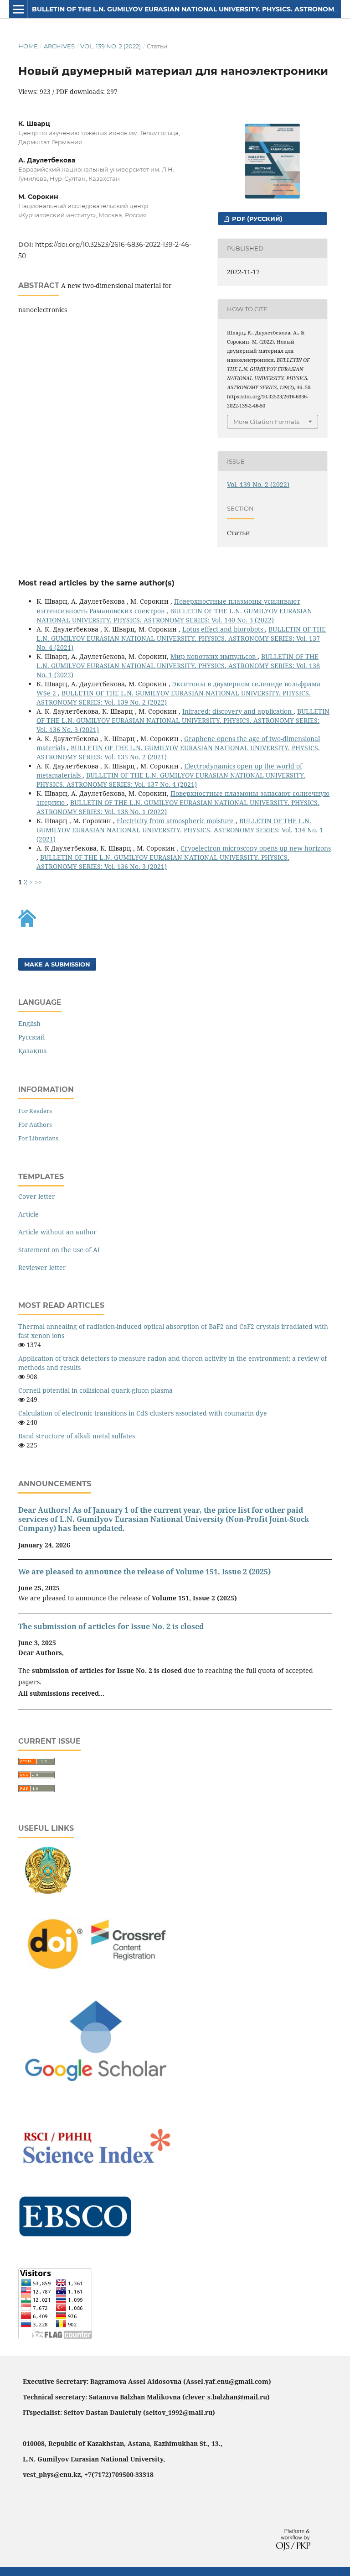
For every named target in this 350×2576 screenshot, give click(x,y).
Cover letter (37, 1196)
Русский (32, 1037)
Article (28, 1214)
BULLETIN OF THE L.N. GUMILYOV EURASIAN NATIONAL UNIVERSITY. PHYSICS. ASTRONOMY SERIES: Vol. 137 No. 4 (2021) (181, 638)
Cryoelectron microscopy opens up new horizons (256, 848)
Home (28, 46)
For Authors (35, 1124)
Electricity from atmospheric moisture (176, 821)
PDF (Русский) (256, 219)
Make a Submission (57, 964)
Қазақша (33, 1051)
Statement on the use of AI (59, 1250)
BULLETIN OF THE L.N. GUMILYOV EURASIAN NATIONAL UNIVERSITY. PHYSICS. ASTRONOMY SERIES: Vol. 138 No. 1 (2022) (178, 666)
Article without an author (57, 1232)
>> (38, 882)
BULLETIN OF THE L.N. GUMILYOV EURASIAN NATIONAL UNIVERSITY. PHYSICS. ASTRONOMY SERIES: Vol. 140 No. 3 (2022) (174, 615)
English (29, 1023)
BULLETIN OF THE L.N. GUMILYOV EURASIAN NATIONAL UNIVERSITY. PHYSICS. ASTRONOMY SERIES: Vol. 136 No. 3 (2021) (183, 720)
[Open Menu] (18, 9)
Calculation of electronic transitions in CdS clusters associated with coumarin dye (143, 1413)
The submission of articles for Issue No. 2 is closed (111, 1626)
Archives (59, 46)
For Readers (35, 1111)
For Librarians (38, 1138)
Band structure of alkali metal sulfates (77, 1436)
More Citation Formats (266, 422)
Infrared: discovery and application (238, 711)
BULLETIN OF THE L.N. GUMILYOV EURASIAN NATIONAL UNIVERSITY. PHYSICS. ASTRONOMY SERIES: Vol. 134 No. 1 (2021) (180, 830)
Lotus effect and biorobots (224, 629)
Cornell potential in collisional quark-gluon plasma (95, 1390)
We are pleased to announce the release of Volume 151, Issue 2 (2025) (144, 1572)
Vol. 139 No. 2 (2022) (111, 46)
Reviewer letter (42, 1267)
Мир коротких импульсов (214, 656)
